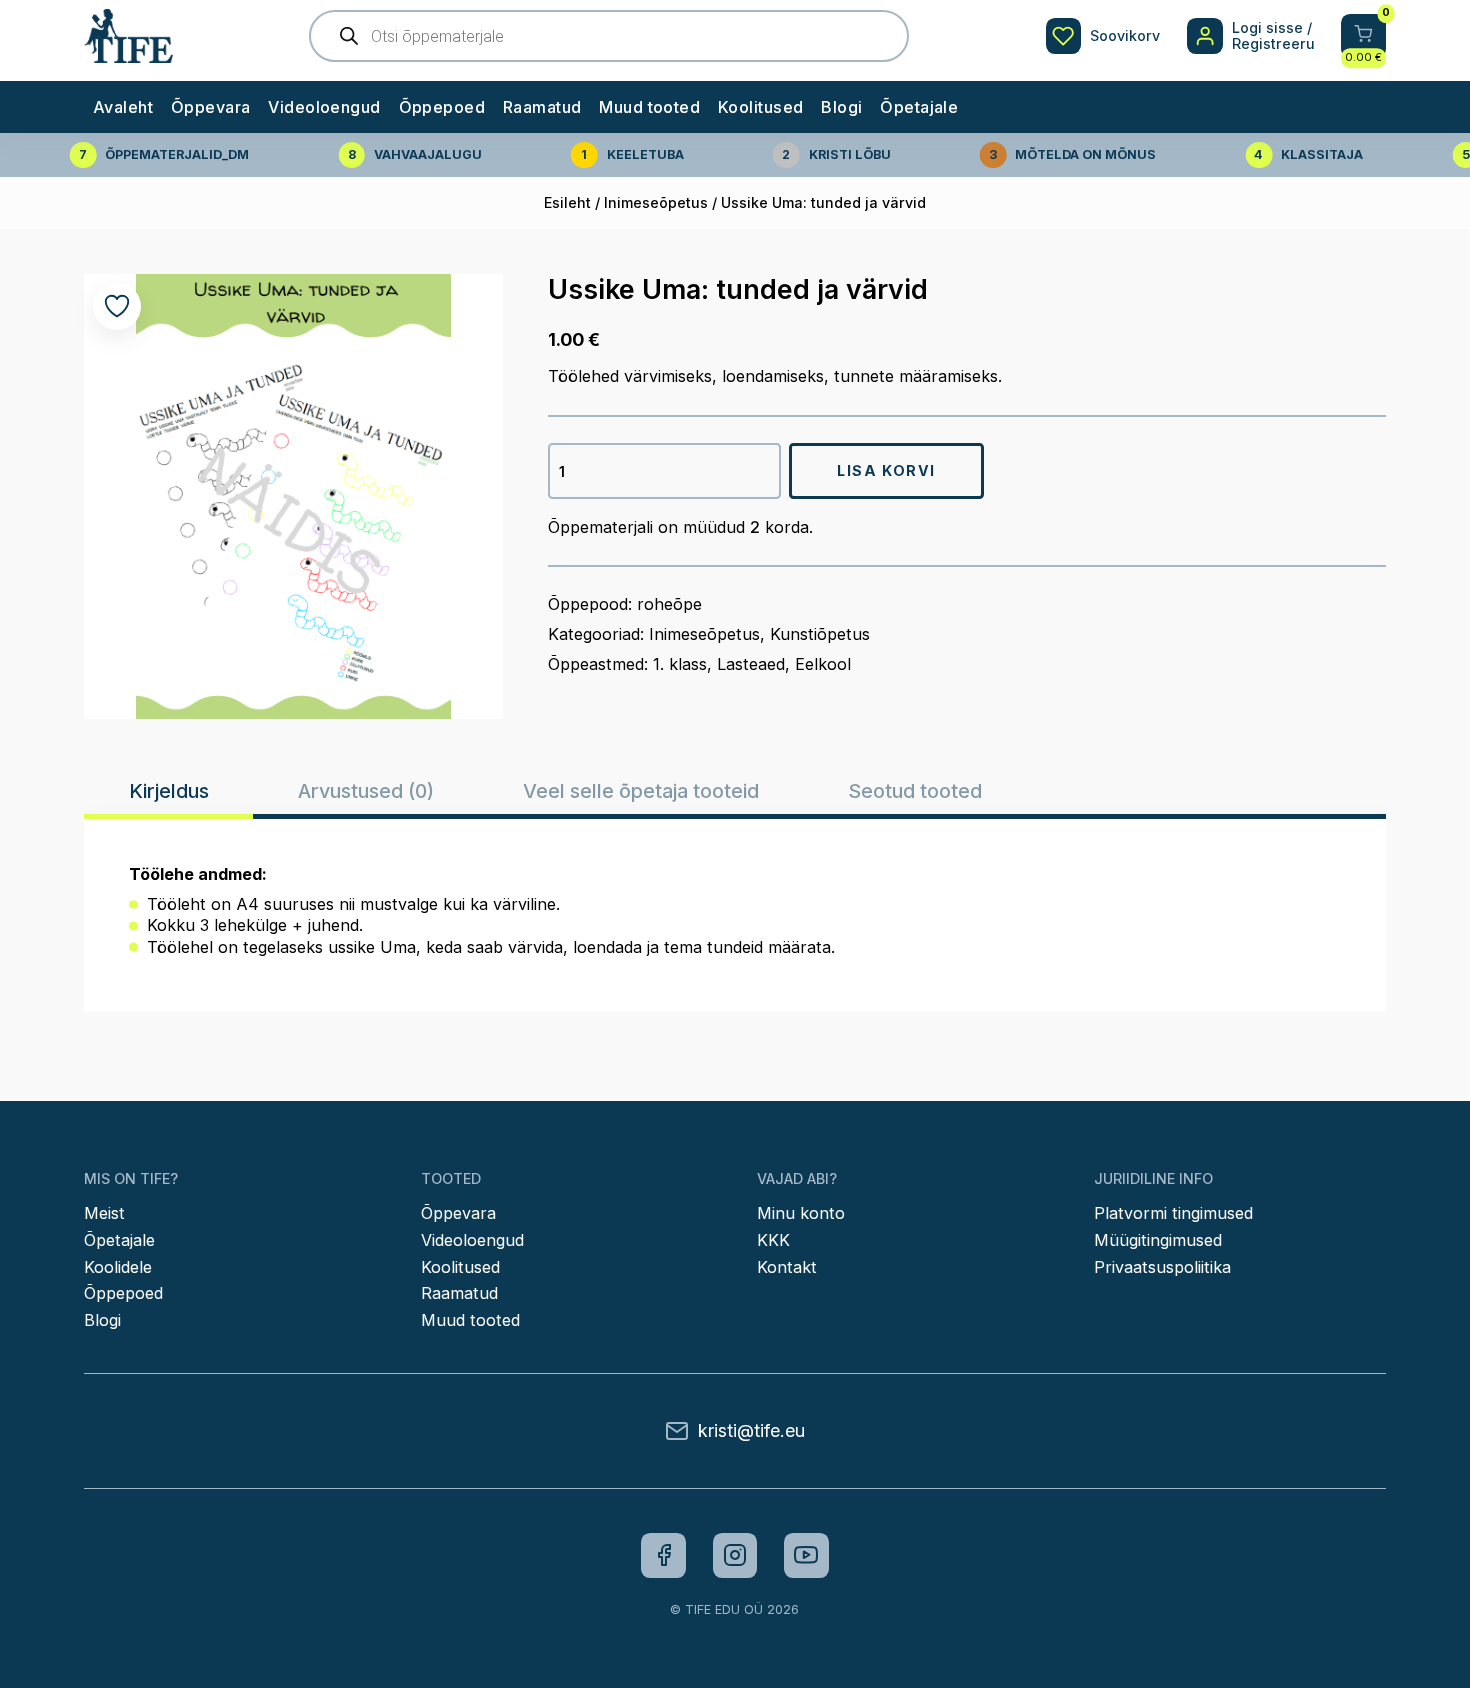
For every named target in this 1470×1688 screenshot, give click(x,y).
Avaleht (123, 107)
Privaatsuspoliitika (1162, 1267)
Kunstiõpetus (820, 634)
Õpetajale (919, 107)
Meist (104, 1213)
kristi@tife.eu (751, 1431)
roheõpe (669, 604)
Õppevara (211, 107)
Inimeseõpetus (656, 202)
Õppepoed (442, 107)
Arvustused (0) (366, 791)
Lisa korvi (886, 470)
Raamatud (542, 107)
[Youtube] (806, 1555)
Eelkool (823, 664)
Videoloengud (324, 107)
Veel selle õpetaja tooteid (641, 791)
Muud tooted (649, 107)
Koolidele (118, 1267)
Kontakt (787, 1267)
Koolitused (760, 107)
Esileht (567, 202)
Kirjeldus (169, 791)
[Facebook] (663, 1555)
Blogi (841, 107)
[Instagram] (735, 1555)
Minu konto (801, 1213)
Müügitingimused (1158, 1240)
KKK (773, 1240)
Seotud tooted (915, 791)
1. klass (680, 664)
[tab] (168, 791)
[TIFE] (128, 54)
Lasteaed (751, 664)
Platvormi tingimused (1173, 1213)
